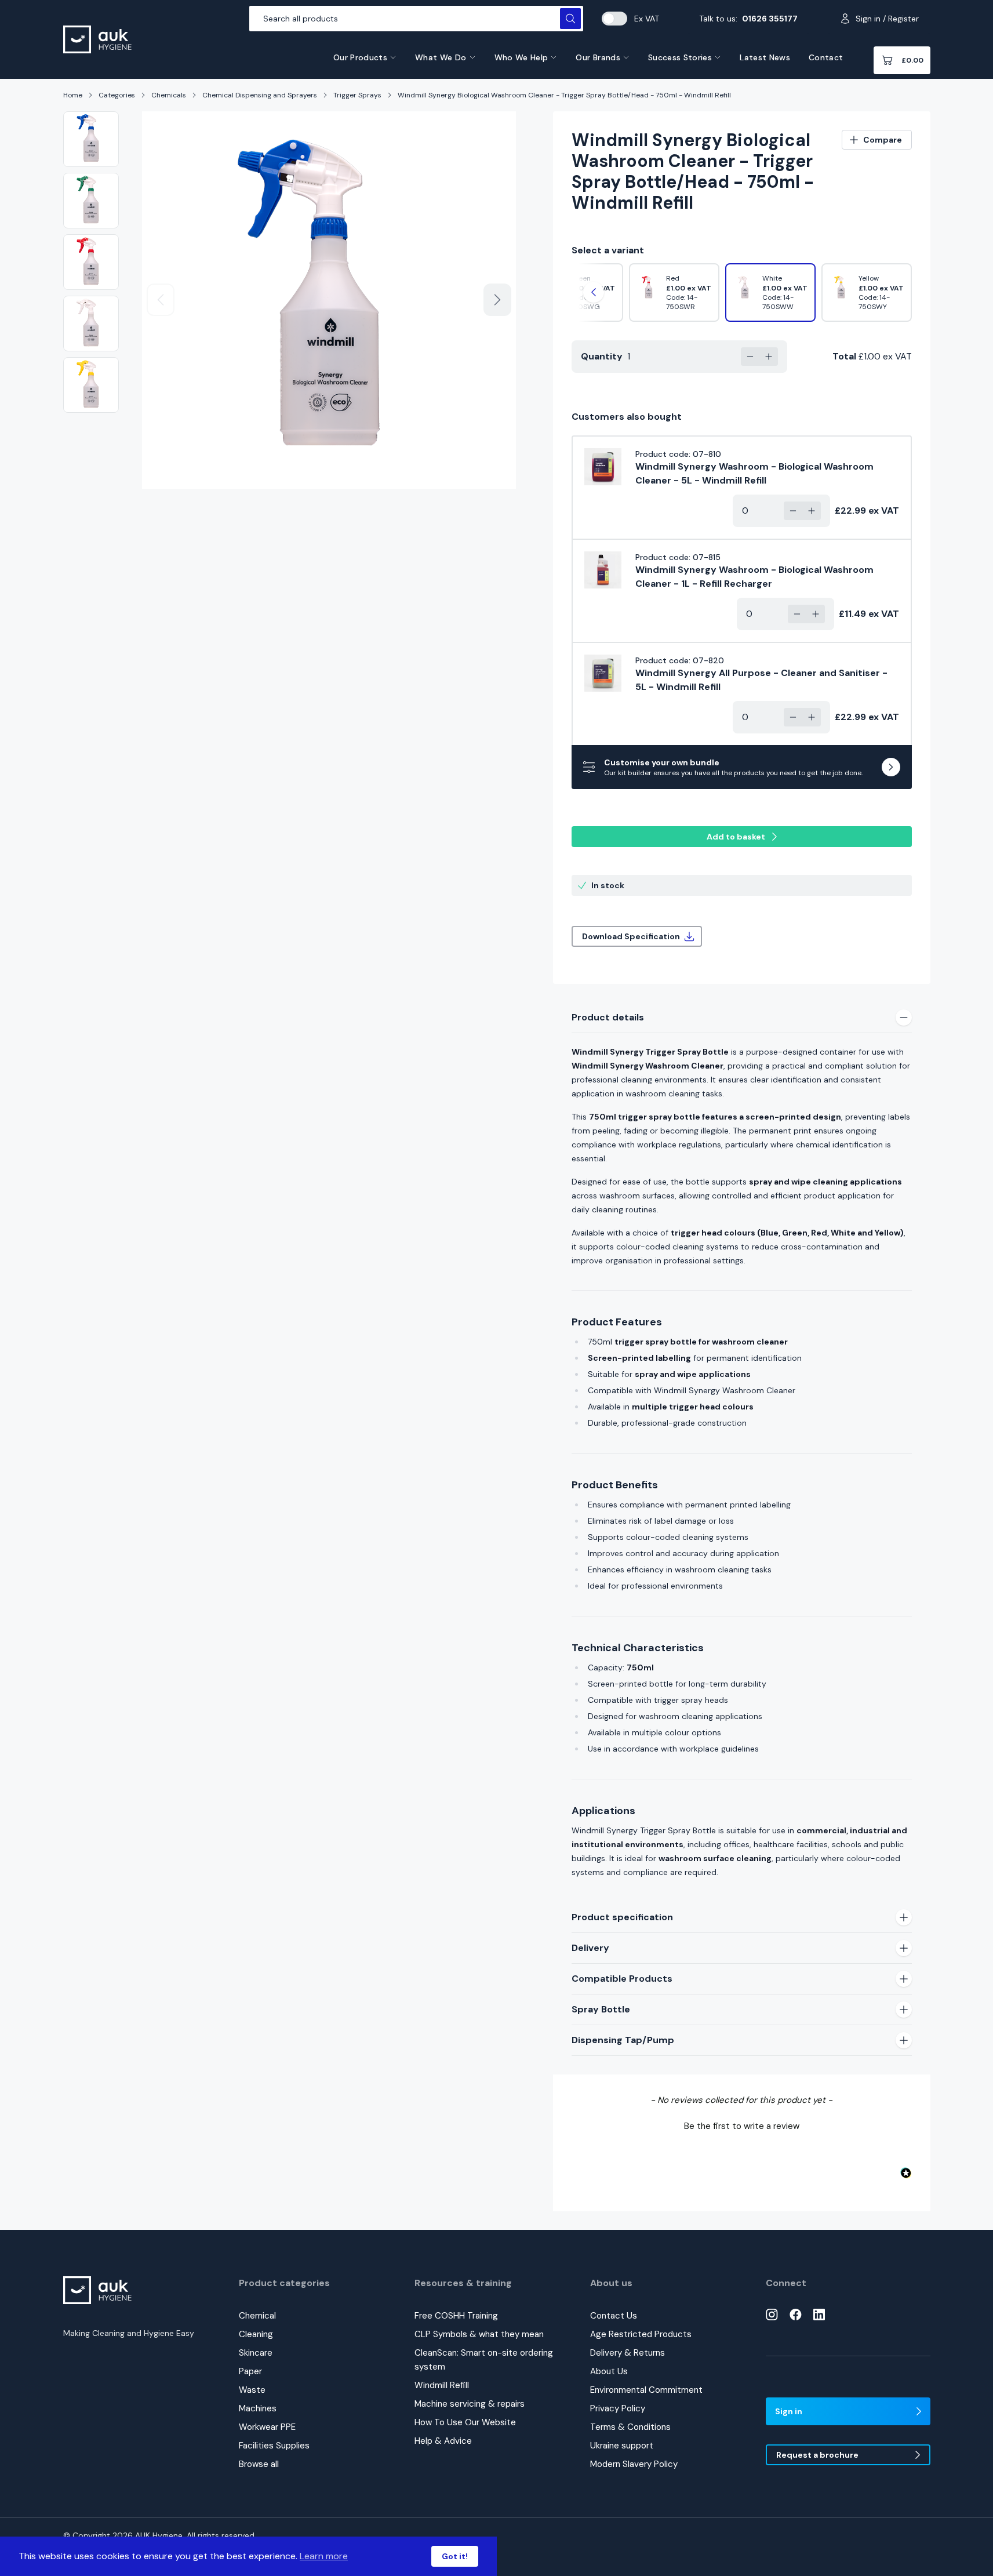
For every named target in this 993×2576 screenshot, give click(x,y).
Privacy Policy (618, 2408)
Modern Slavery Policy (634, 2464)
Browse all (259, 2464)
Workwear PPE (267, 2427)
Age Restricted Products (641, 2334)
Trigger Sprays (357, 95)
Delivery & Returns (628, 2353)
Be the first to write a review (742, 2126)
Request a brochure (817, 2455)
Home (73, 95)
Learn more (324, 2556)
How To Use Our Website (465, 2422)
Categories (117, 95)
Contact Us (614, 2316)
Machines (258, 2408)
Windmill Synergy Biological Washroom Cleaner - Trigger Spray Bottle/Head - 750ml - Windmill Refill (564, 95)
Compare (883, 140)
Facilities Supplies (274, 2446)
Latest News (765, 57)
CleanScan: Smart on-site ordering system (484, 2360)
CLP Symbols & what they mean (479, 2334)
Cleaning (256, 2334)
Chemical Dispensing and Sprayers (260, 95)
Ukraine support (622, 2446)
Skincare (256, 2353)
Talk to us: (748, 19)
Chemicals (169, 95)
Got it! (455, 2556)
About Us (609, 2371)
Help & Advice (443, 2441)
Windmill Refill (442, 2385)
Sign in (789, 2411)
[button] (742, 2125)
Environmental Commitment (646, 2390)
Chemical (257, 2316)
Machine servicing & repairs (470, 2404)
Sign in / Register (887, 19)
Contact (826, 57)
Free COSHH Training (456, 2316)
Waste (252, 2390)
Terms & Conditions (630, 2427)
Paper (250, 2371)
